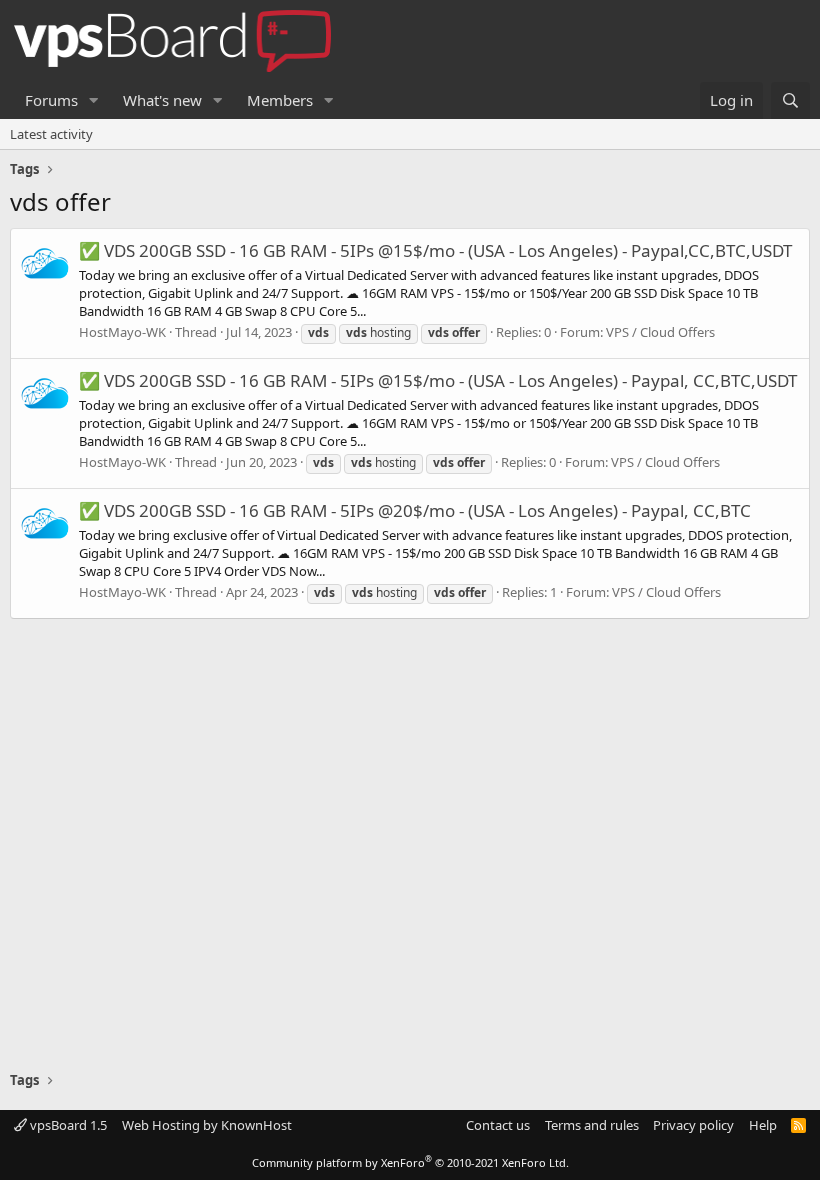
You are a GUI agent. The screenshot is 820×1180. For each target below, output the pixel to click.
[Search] (790, 100)
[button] (94, 100)
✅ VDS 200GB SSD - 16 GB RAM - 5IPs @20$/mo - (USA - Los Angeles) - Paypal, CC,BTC (415, 510)
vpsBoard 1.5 (67, 1125)
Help (763, 1125)
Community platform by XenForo (410, 1162)
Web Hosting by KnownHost (207, 1125)
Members (280, 100)
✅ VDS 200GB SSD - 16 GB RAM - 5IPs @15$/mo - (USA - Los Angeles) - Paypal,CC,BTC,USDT (435, 250)
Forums (51, 100)
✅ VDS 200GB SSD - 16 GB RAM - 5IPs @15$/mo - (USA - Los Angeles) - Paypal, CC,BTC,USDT (438, 380)
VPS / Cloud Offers (660, 332)
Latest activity (51, 134)
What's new (162, 100)
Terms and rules (592, 1125)
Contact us (498, 1125)
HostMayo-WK (122, 332)
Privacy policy (693, 1125)
